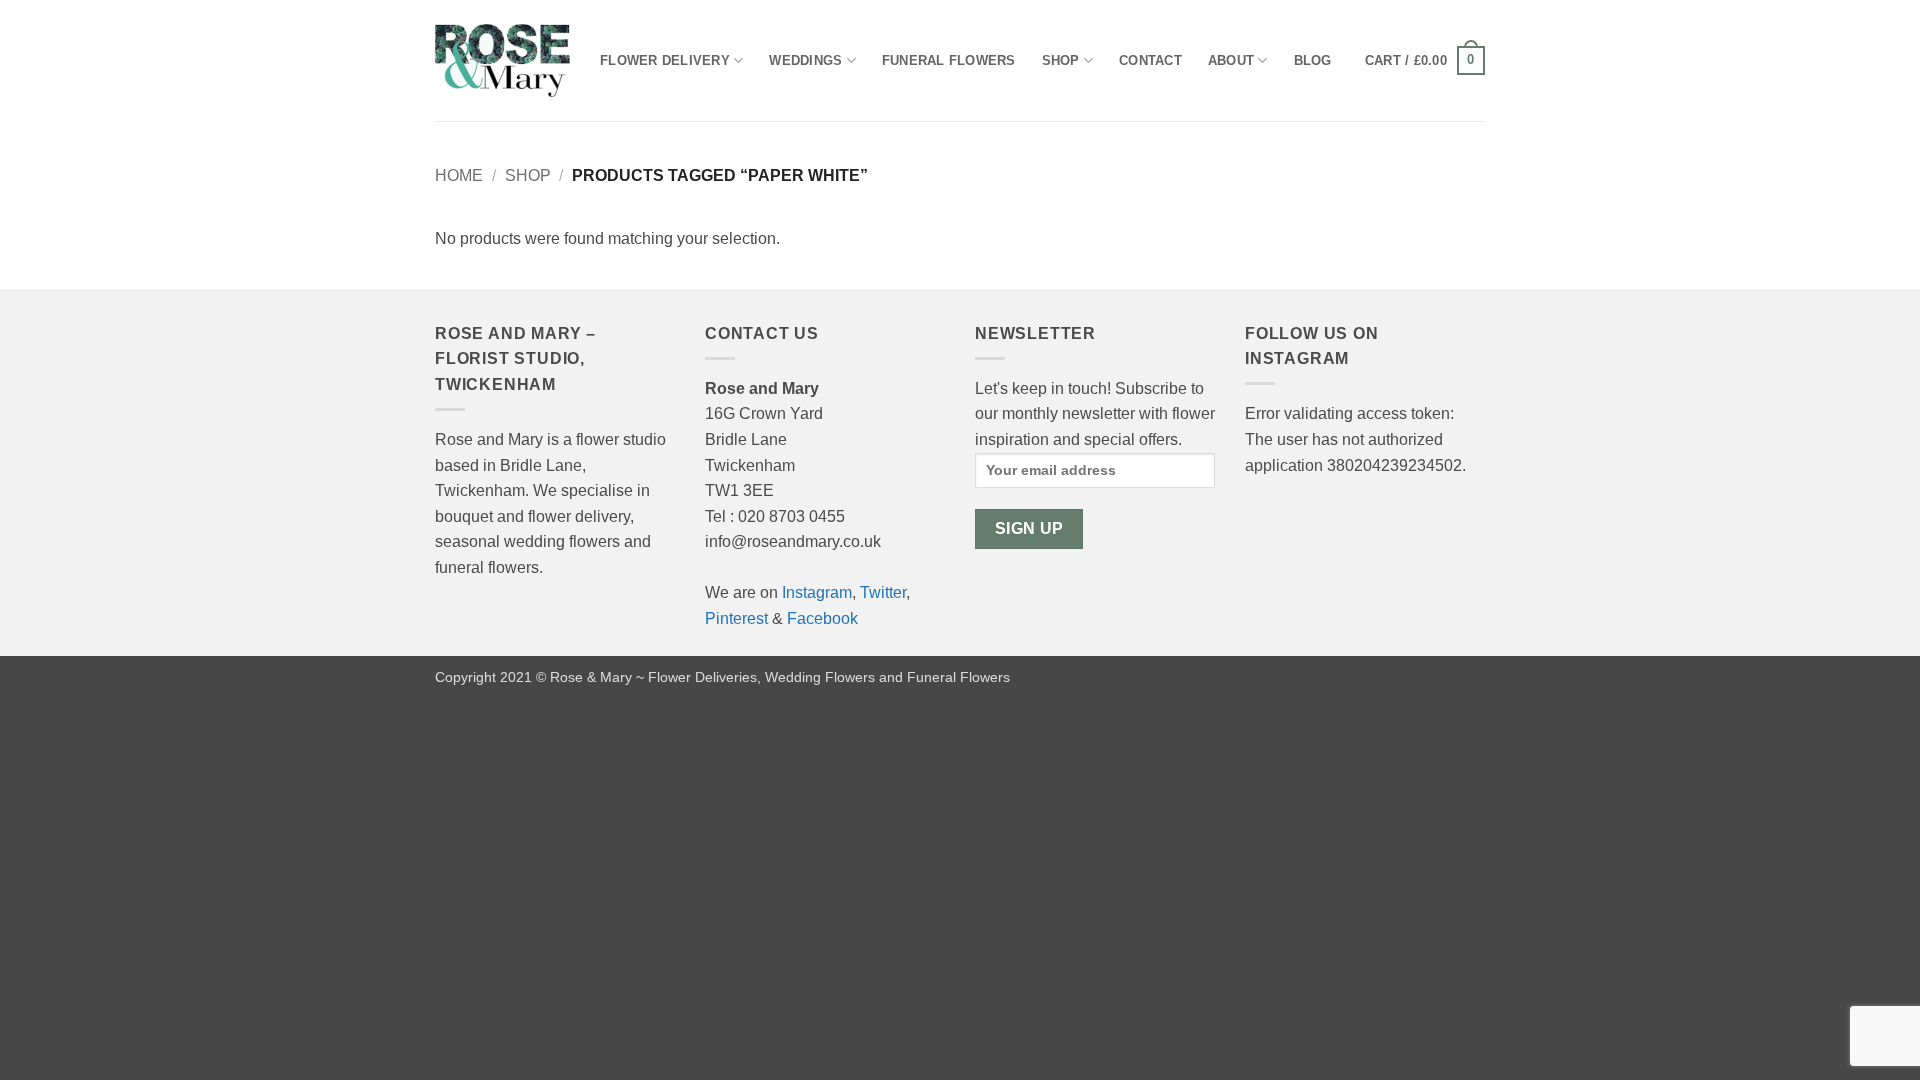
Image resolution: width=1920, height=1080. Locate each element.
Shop (1061, 60)
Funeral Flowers (949, 60)
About (1231, 60)
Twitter (883, 592)
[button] (1425, 61)
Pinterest (736, 618)
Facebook (822, 618)
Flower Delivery (665, 60)
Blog (1313, 60)
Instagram (817, 592)
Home (459, 175)
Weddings (805, 60)
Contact (1150, 60)
